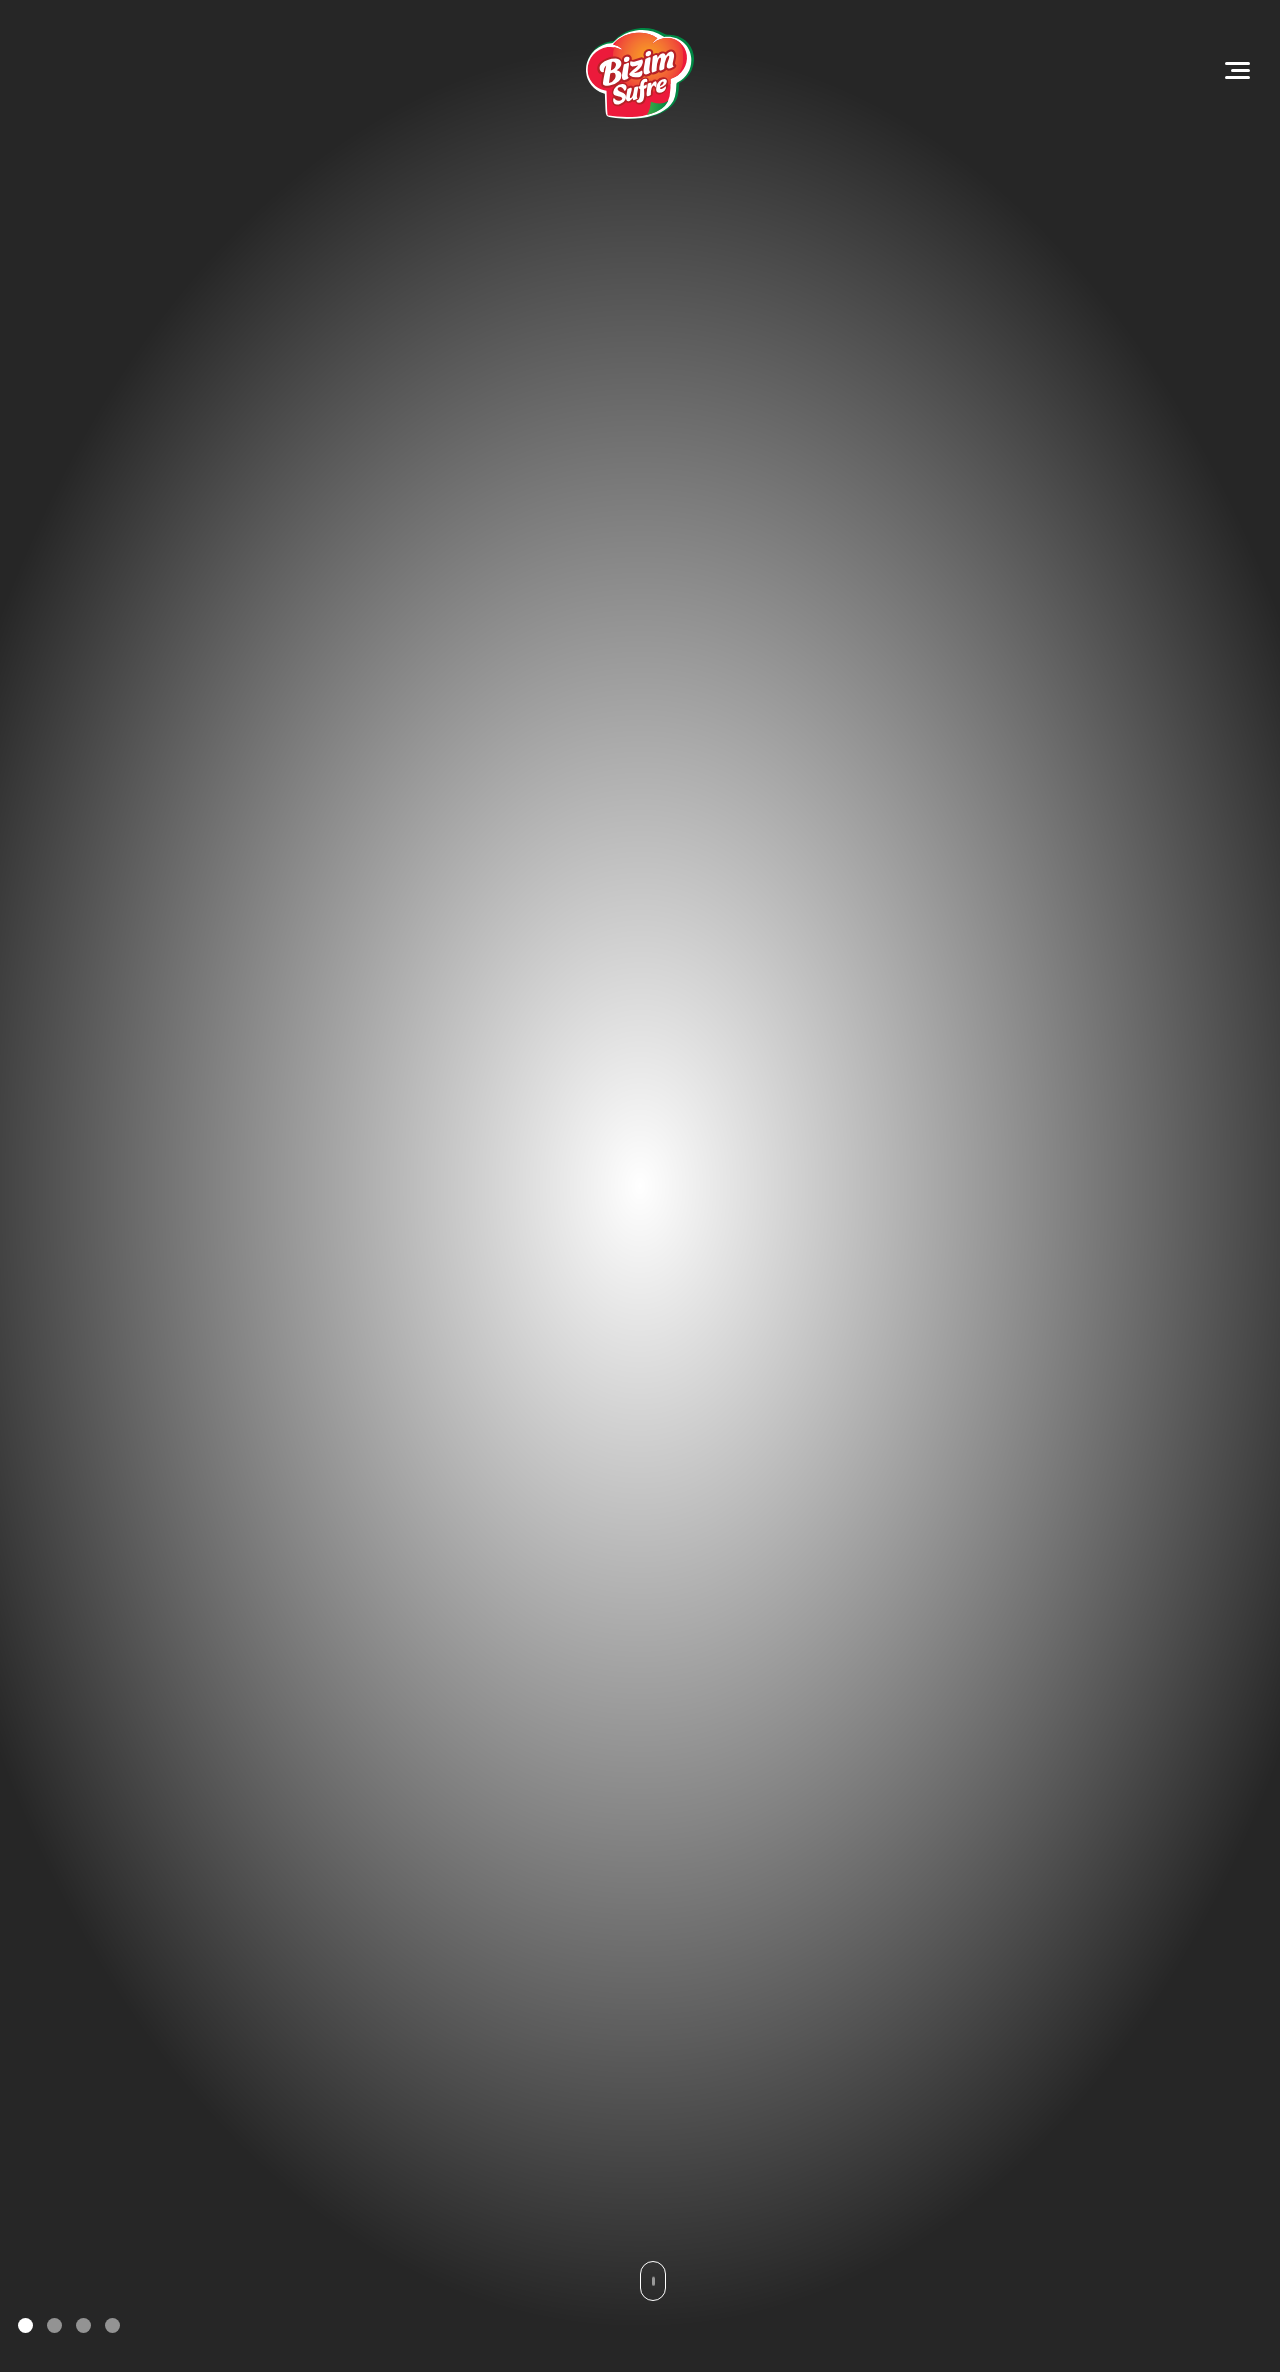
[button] (25, 2325)
